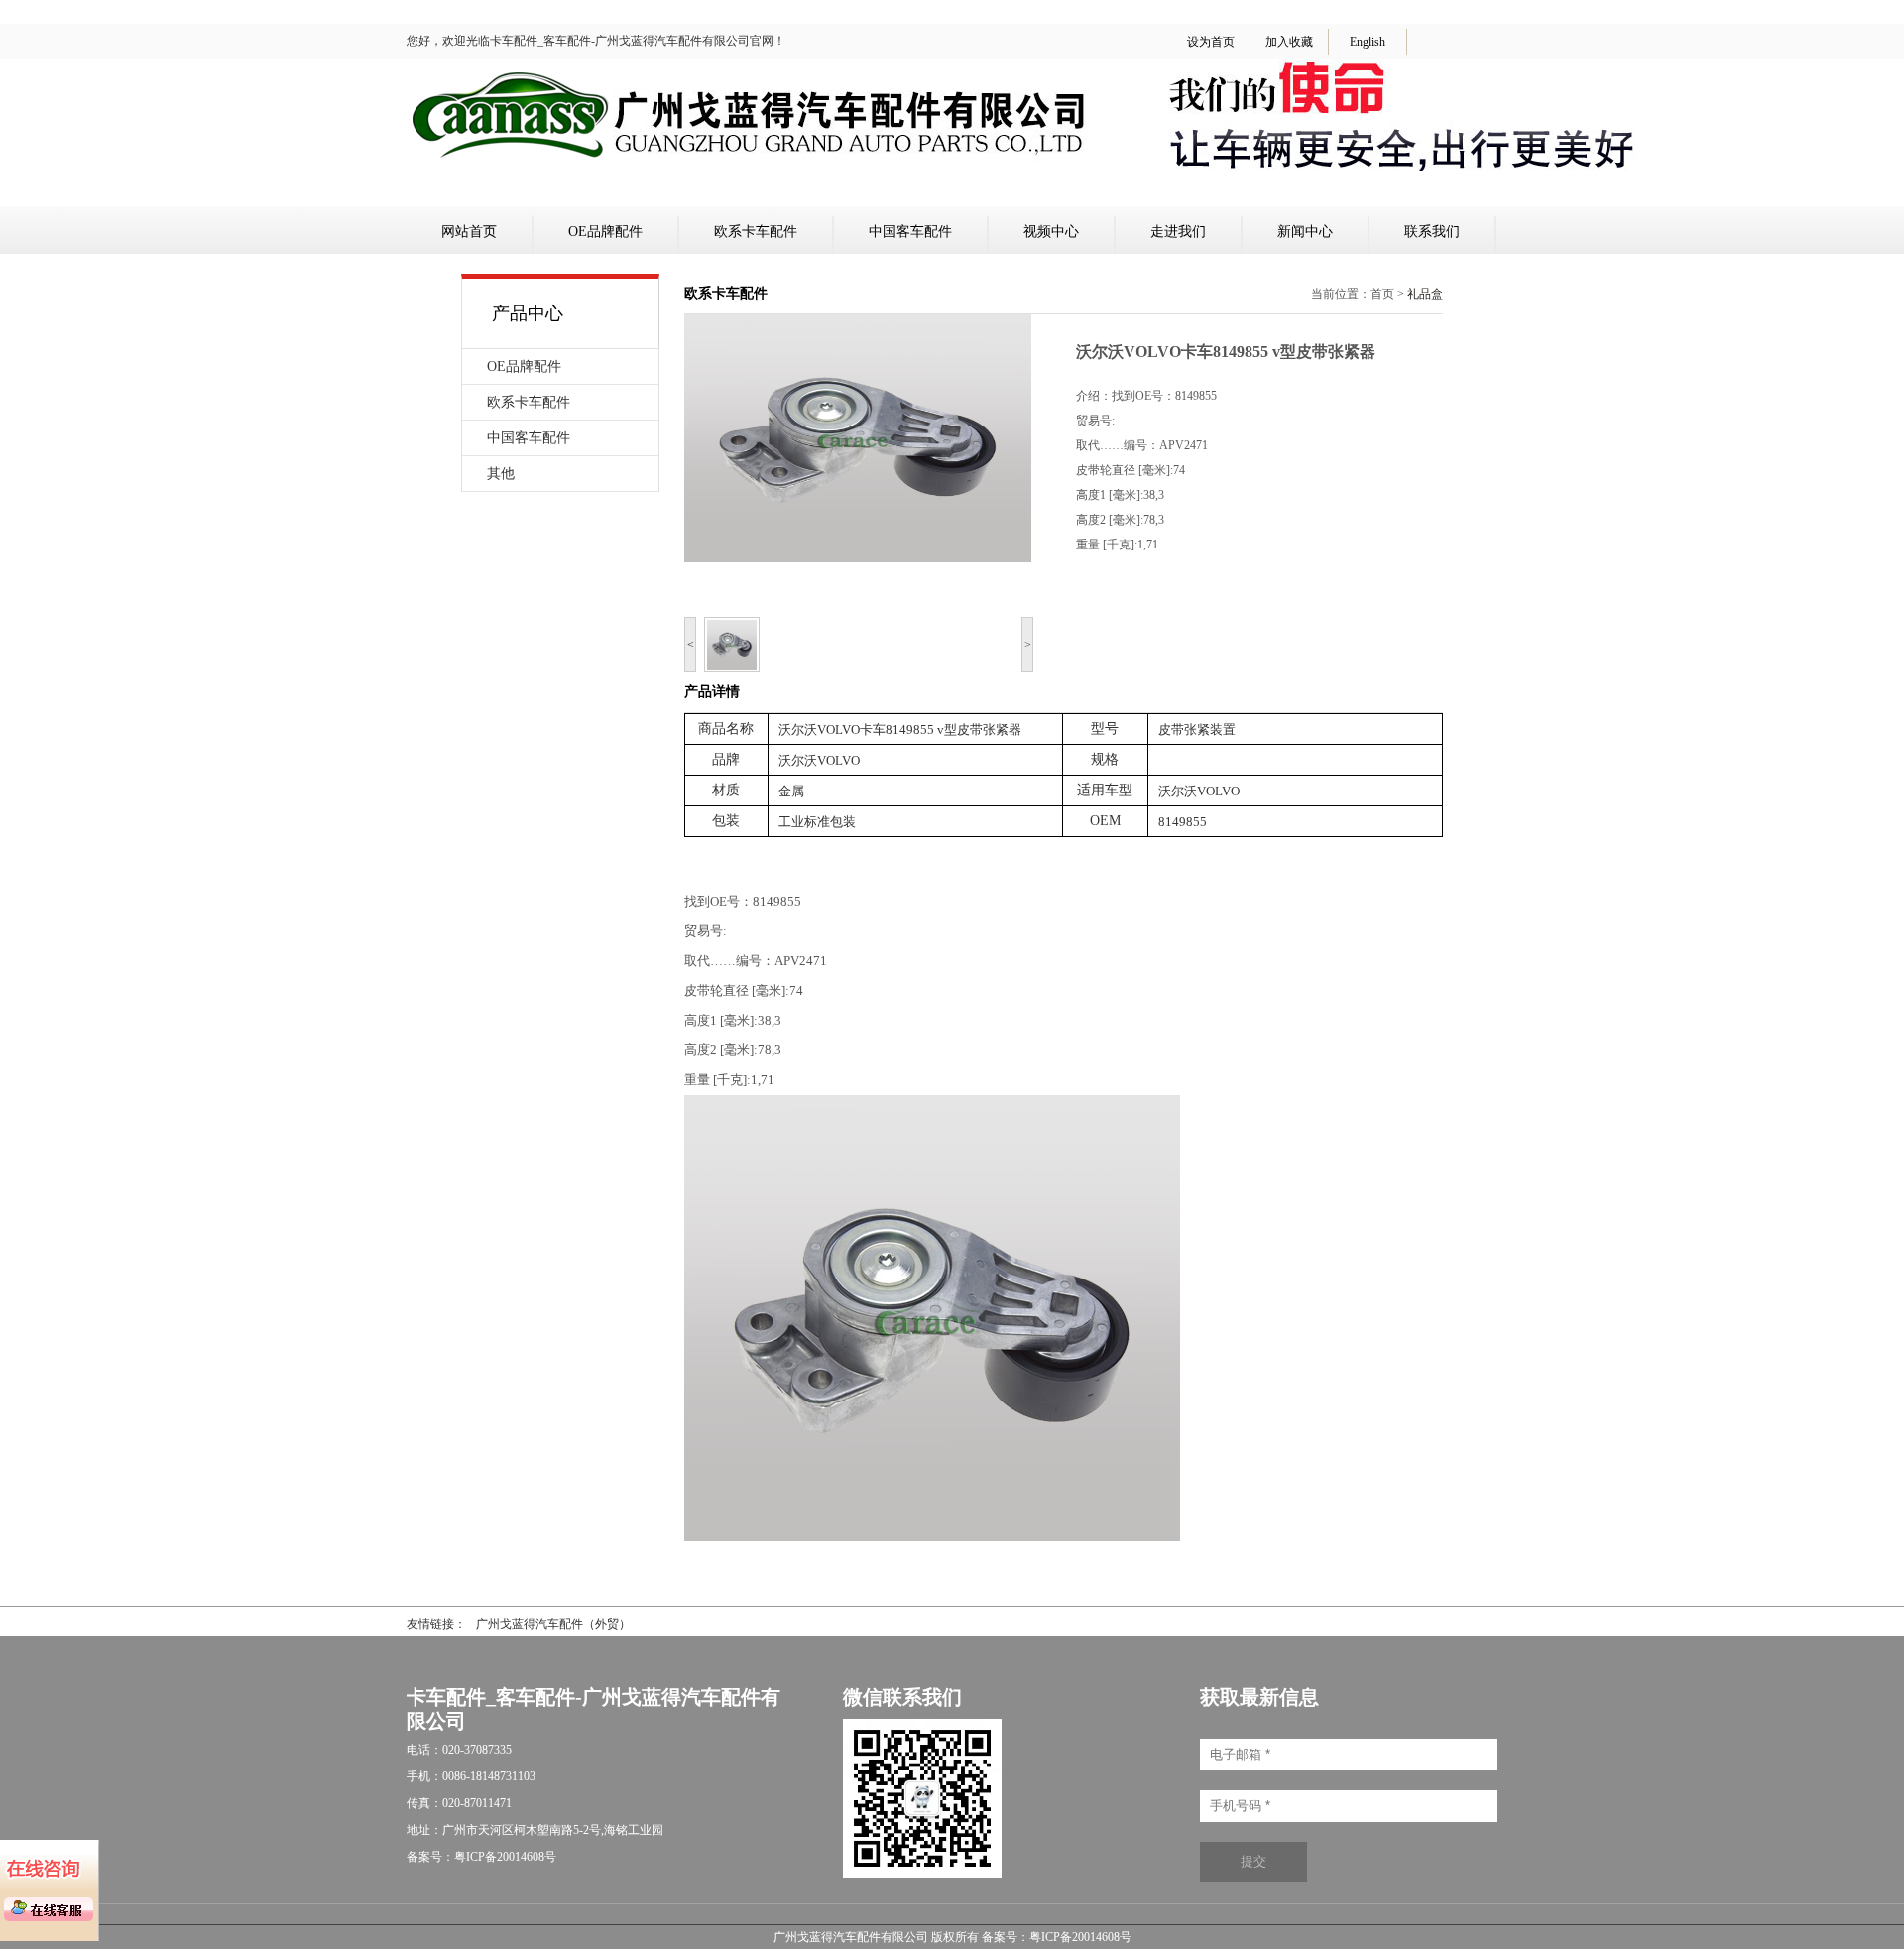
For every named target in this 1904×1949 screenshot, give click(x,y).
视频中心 (1051, 232)
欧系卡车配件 (756, 232)
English (1368, 42)
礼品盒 (1425, 294)
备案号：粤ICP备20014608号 (1057, 1937)
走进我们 (1178, 232)
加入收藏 (1289, 42)
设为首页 (1211, 42)
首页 (1382, 294)
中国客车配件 (910, 232)
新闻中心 (1305, 232)
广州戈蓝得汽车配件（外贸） (553, 1624)
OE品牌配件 (605, 232)
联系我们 (1432, 232)
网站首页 (469, 232)
